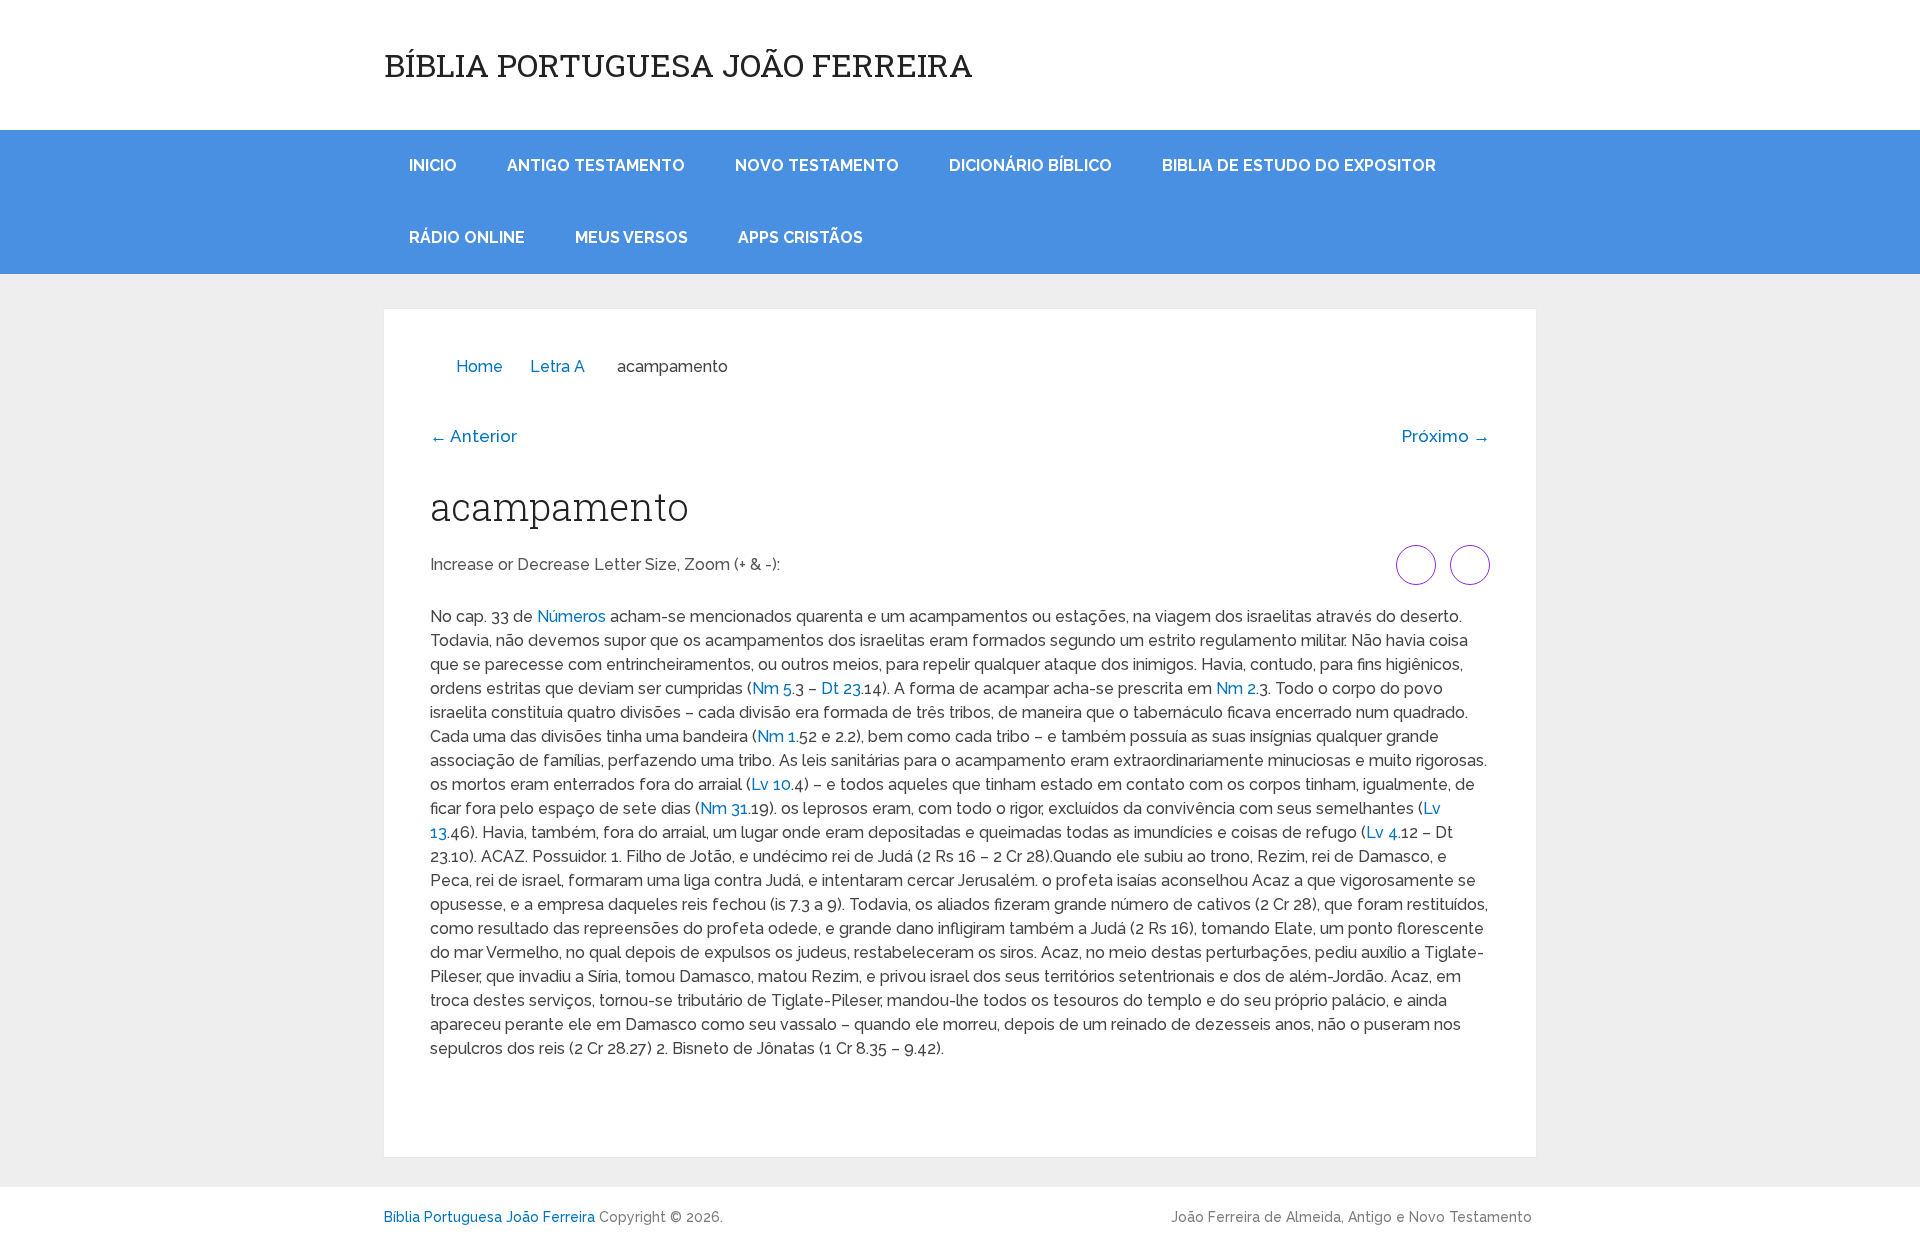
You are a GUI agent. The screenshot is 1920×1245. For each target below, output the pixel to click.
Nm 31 (724, 808)
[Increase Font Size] (1416, 565)
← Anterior (473, 436)
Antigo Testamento (596, 165)
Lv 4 (1382, 832)
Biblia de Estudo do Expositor (1299, 165)
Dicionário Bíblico (1030, 165)
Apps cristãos (800, 237)
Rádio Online (467, 237)
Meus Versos (631, 237)
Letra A (557, 366)
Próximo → (1446, 436)
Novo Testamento (817, 165)
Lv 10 (771, 784)
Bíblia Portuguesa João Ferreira (678, 65)
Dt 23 (841, 688)
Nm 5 (772, 688)
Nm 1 (776, 736)
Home (479, 366)
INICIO (433, 165)
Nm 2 (1236, 688)
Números (571, 616)
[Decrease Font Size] (1470, 565)
